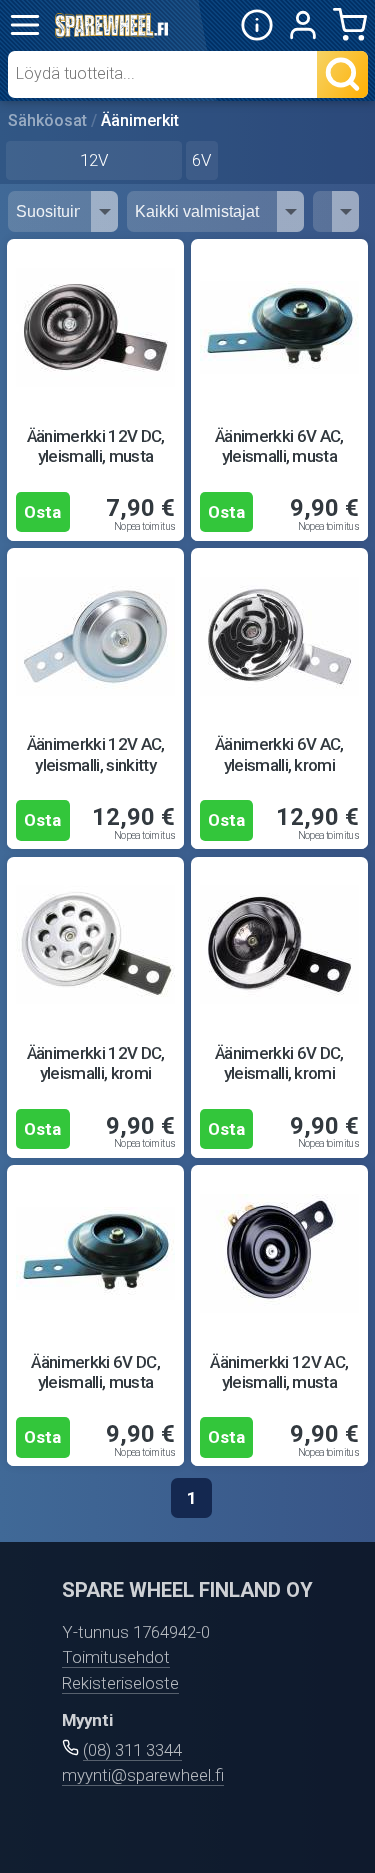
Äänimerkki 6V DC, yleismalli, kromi (279, 1063)
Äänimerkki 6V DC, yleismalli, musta (95, 1372)
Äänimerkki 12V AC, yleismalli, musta (279, 1372)
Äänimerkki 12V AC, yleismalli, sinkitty (96, 754)
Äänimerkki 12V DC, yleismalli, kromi (96, 1063)
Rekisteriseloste (120, 1683)
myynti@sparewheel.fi (143, 1775)
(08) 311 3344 (132, 1750)
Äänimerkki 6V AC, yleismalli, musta (279, 446)
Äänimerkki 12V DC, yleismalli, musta (96, 446)
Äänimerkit (140, 120)
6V (201, 160)
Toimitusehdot (116, 1657)
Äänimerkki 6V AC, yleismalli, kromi (279, 754)
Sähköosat (47, 120)
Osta (42, 512)
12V (94, 160)
